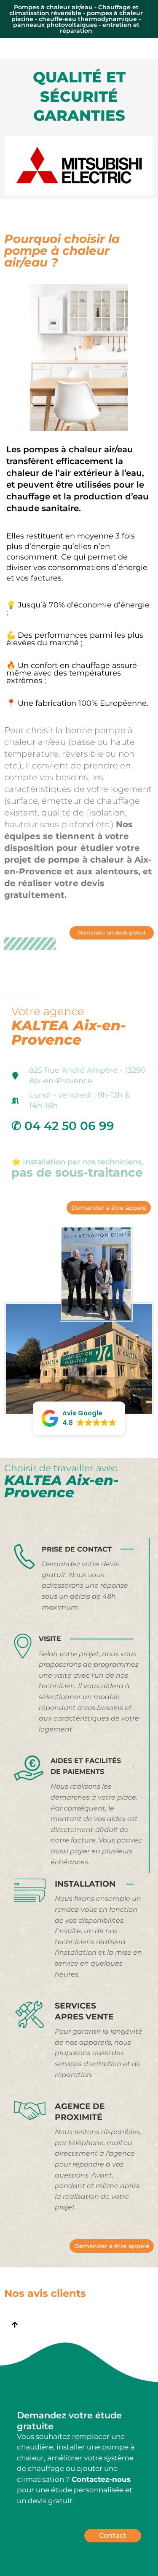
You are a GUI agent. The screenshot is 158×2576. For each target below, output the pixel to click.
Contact (113, 2535)
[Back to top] (15, 2326)
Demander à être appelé (109, 1208)
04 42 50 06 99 (69, 1126)
